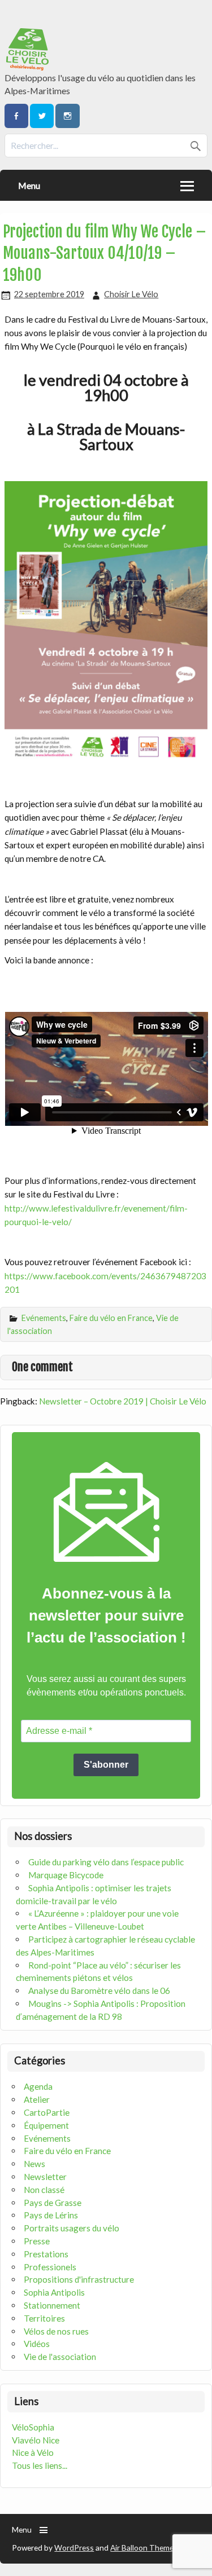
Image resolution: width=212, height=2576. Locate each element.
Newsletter (45, 2177)
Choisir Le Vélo (131, 294)
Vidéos (37, 2344)
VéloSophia (33, 2427)
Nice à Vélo (33, 2452)
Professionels (50, 2267)
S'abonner (106, 1765)
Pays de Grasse (53, 2203)
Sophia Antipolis (54, 2292)
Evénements (44, 1318)
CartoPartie (47, 2112)
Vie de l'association (60, 2357)
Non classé (44, 2190)
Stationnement (52, 2305)
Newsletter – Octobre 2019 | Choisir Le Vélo (123, 1401)
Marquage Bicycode (66, 1875)
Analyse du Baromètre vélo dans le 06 (99, 1991)
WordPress (74, 2548)
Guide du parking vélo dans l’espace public (106, 1862)
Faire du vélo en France (111, 1318)
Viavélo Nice (36, 2440)
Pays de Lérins (51, 2215)
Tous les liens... (40, 2465)
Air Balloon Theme (142, 2548)
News (34, 2164)
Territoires (44, 2318)
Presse (37, 2241)
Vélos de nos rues (56, 2331)
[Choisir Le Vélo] (28, 67)
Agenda (38, 2086)
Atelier (37, 2099)
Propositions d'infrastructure (79, 2279)
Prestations (46, 2254)
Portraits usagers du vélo (72, 2228)
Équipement (46, 2125)
